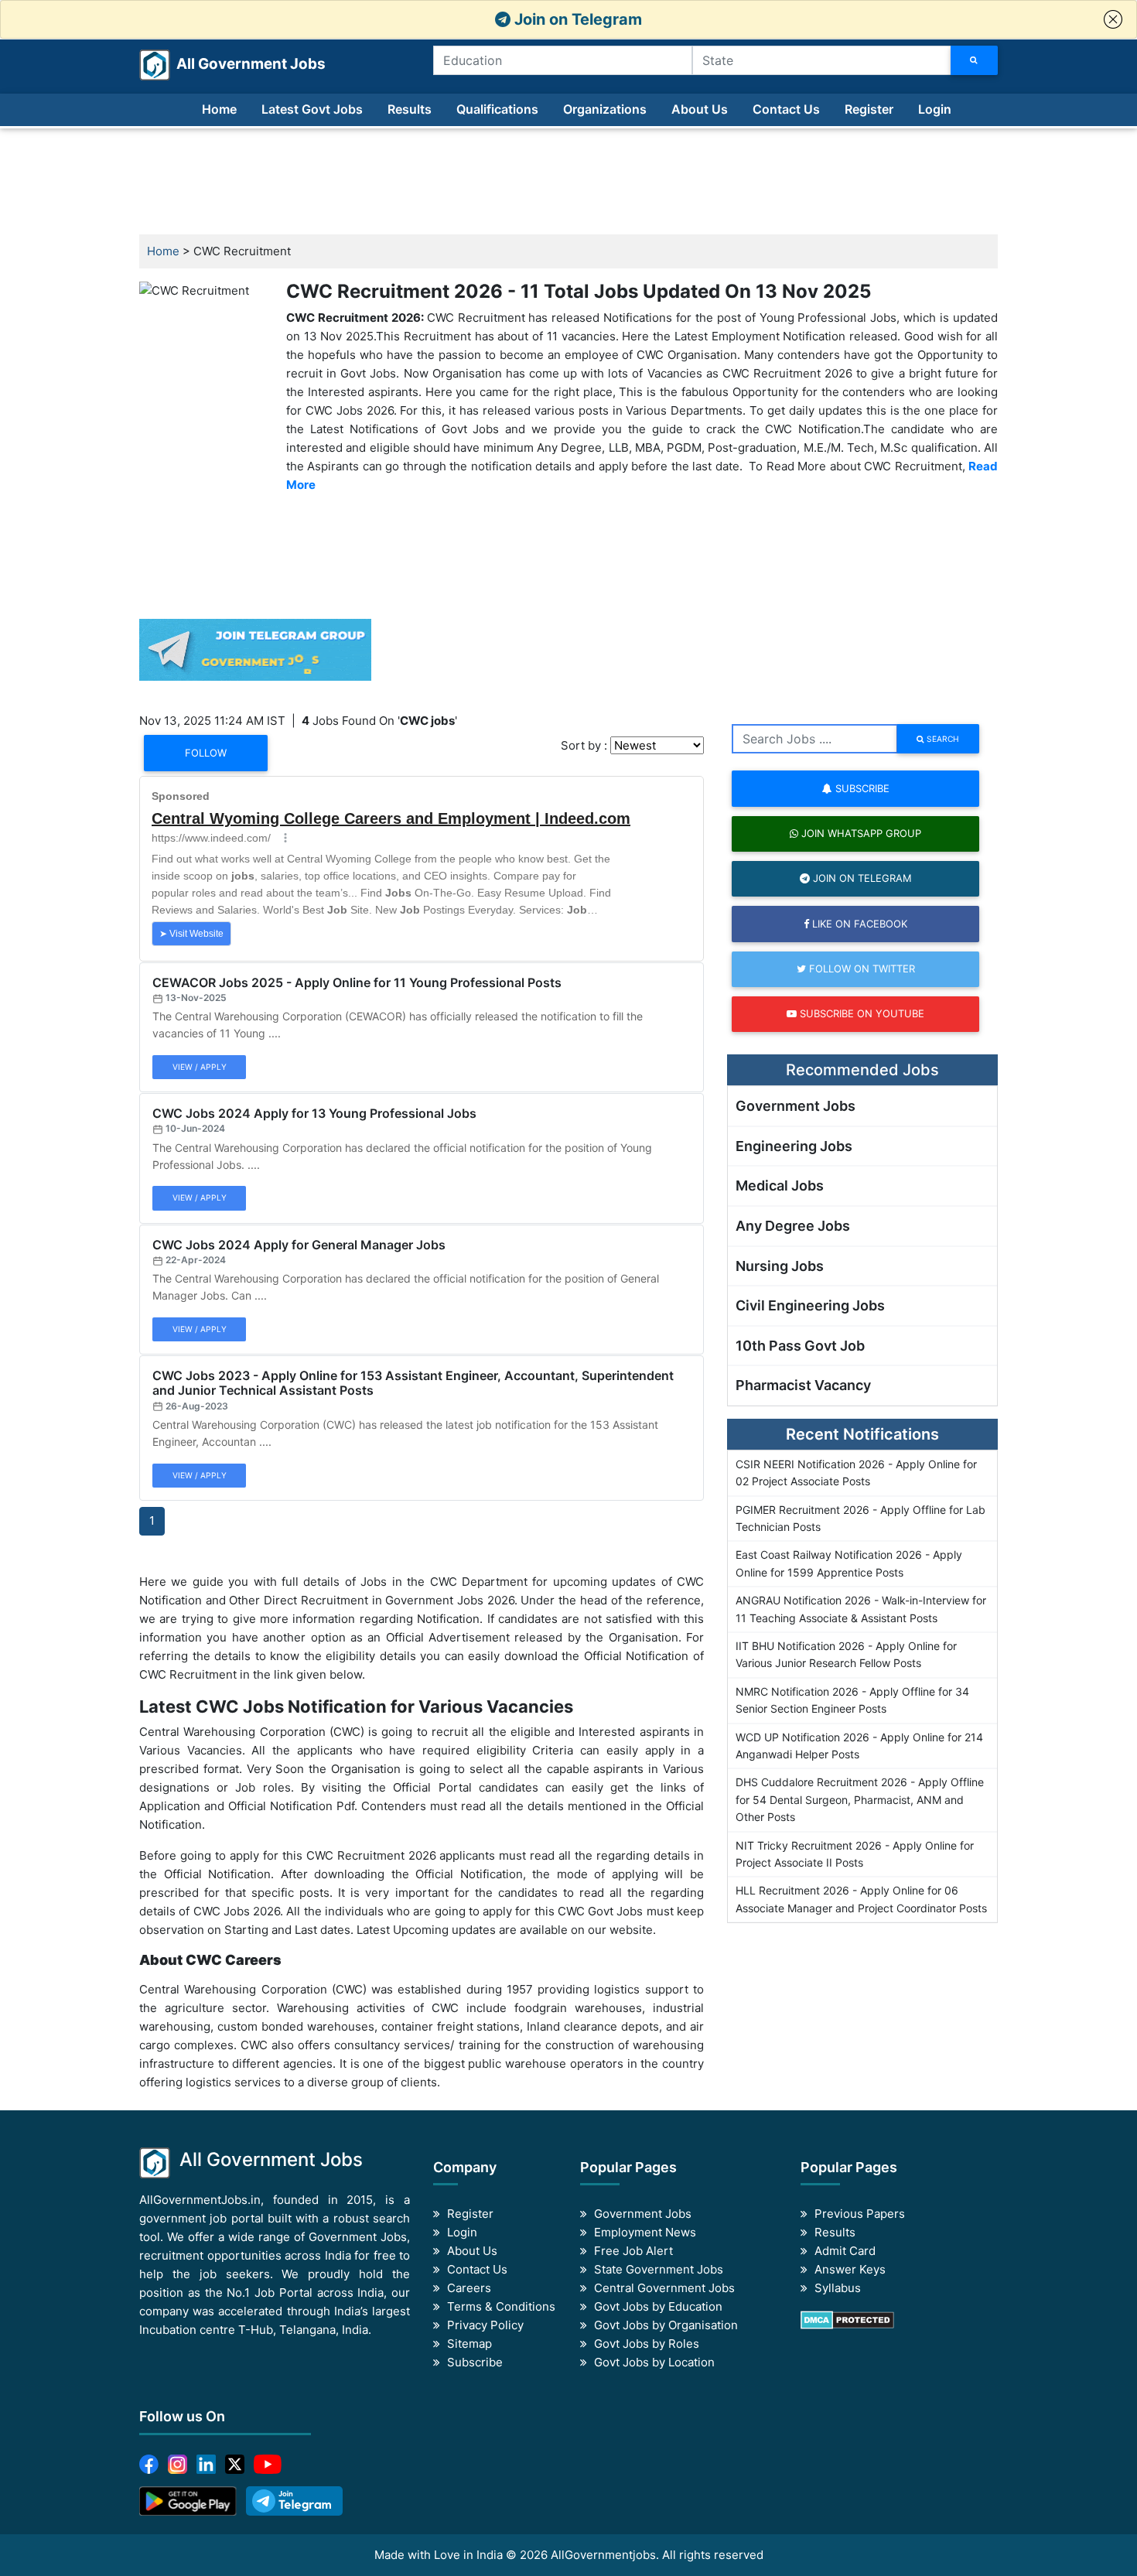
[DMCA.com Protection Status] (847, 2319)
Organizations (605, 109)
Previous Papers (860, 2214)
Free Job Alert (633, 2251)
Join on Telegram (576, 19)
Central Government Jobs (664, 2288)
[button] (1113, 19)
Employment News (645, 2232)
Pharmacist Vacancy (803, 1385)
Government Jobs (796, 1106)
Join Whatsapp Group (860, 833)
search (942, 739)
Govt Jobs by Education (658, 2306)
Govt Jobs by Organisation (666, 2325)
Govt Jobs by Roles (647, 2344)
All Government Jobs (232, 64)
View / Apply (200, 1067)
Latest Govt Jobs (312, 109)
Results (410, 109)
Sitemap (469, 2344)
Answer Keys (850, 2269)
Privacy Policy (485, 2325)
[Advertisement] (568, 182)
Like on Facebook (858, 924)
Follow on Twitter (860, 969)
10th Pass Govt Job (800, 1346)
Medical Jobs (780, 1186)
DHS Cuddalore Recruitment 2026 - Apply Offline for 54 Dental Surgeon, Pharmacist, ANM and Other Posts (860, 1799)
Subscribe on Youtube (860, 1013)
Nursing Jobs (780, 1266)
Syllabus (838, 2288)
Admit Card (845, 2251)
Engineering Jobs (794, 1146)
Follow (206, 753)
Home (219, 109)
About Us (700, 109)
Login (935, 109)
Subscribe (861, 788)
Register (869, 109)
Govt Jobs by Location (654, 2362)
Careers (469, 2288)
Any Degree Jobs (793, 1226)
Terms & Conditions (501, 2306)
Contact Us (786, 109)
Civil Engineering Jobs (810, 1305)
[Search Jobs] (974, 60)
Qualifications (497, 109)
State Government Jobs (659, 2269)
